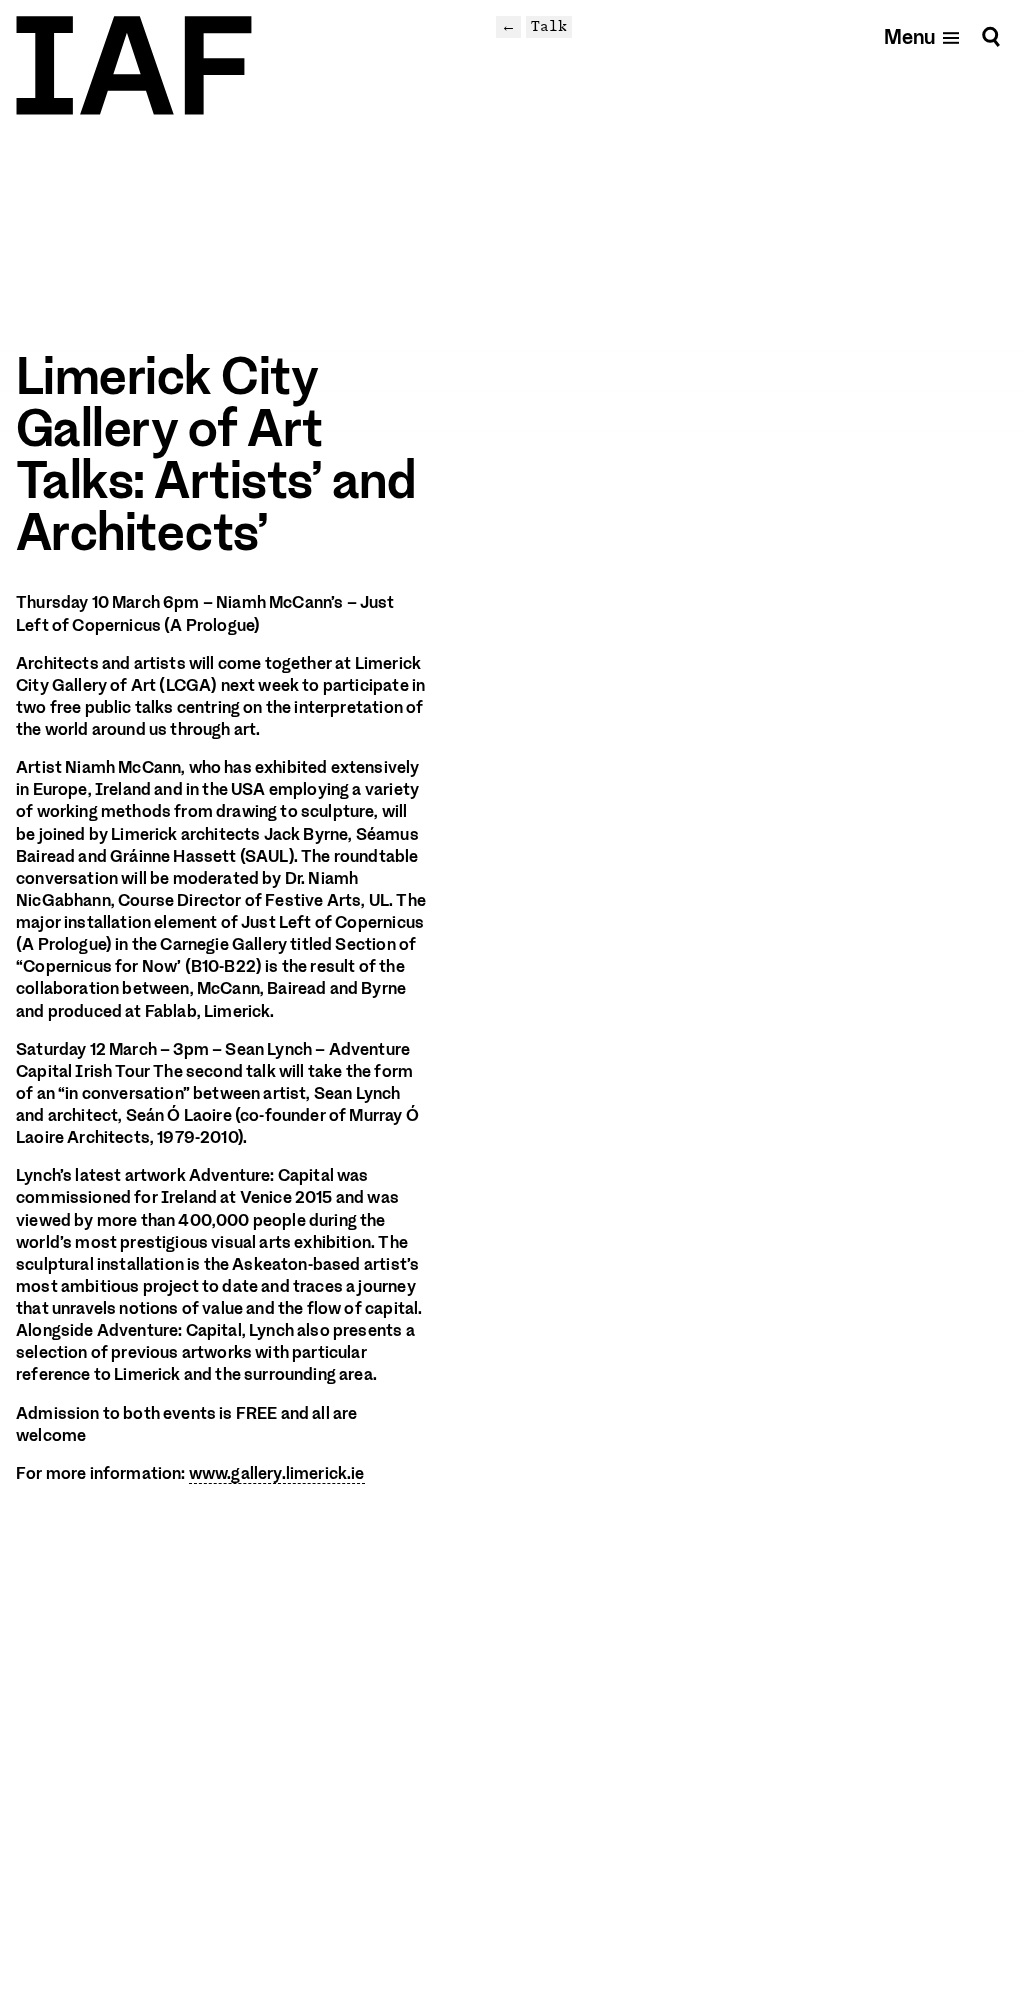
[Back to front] (134, 65)
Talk (549, 26)
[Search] (991, 36)
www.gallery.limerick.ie (277, 1473)
